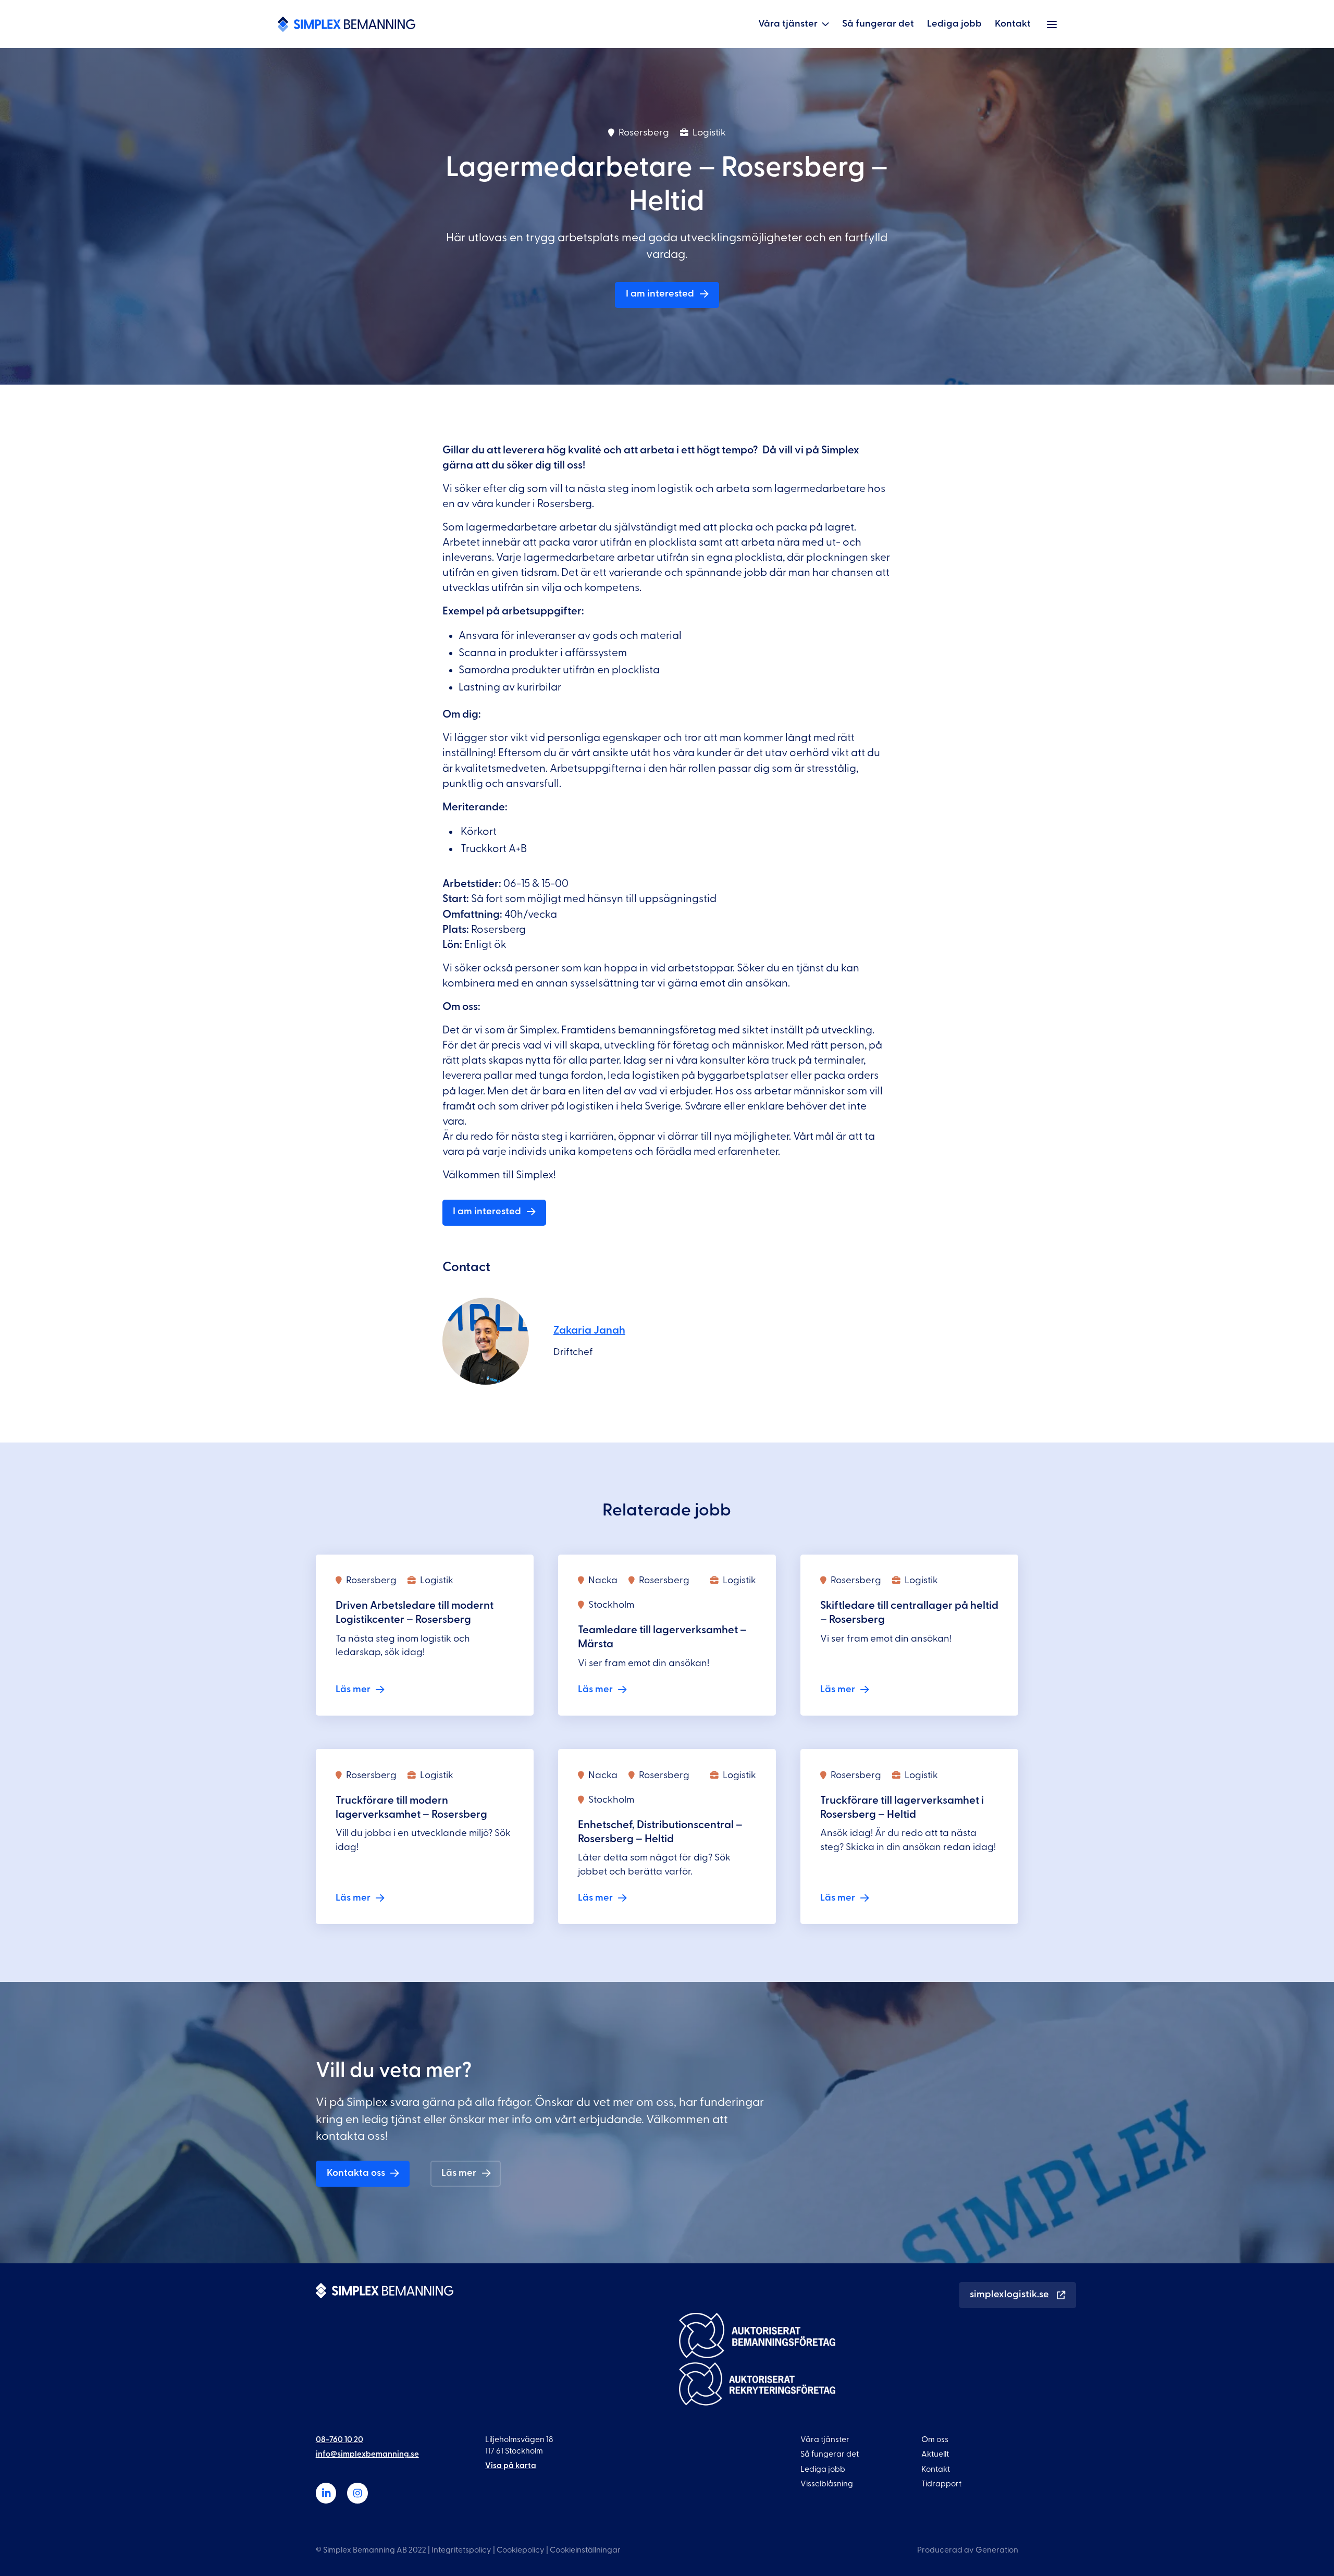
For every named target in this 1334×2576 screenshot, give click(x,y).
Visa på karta (511, 2466)
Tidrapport (941, 2484)
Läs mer (459, 2173)
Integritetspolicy (461, 2550)
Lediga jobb (954, 24)
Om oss (935, 2439)
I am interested (660, 294)
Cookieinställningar (585, 2550)
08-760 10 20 (339, 2439)
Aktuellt (935, 2454)
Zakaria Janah (589, 1330)
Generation (997, 2550)
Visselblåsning (827, 2484)
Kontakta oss (356, 2173)
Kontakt (1013, 24)
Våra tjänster (788, 24)
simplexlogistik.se (1009, 2294)
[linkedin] (326, 2493)
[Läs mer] (425, 1635)
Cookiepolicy (521, 2550)
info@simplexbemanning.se (367, 2454)
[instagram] (357, 2493)
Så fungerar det (878, 24)
